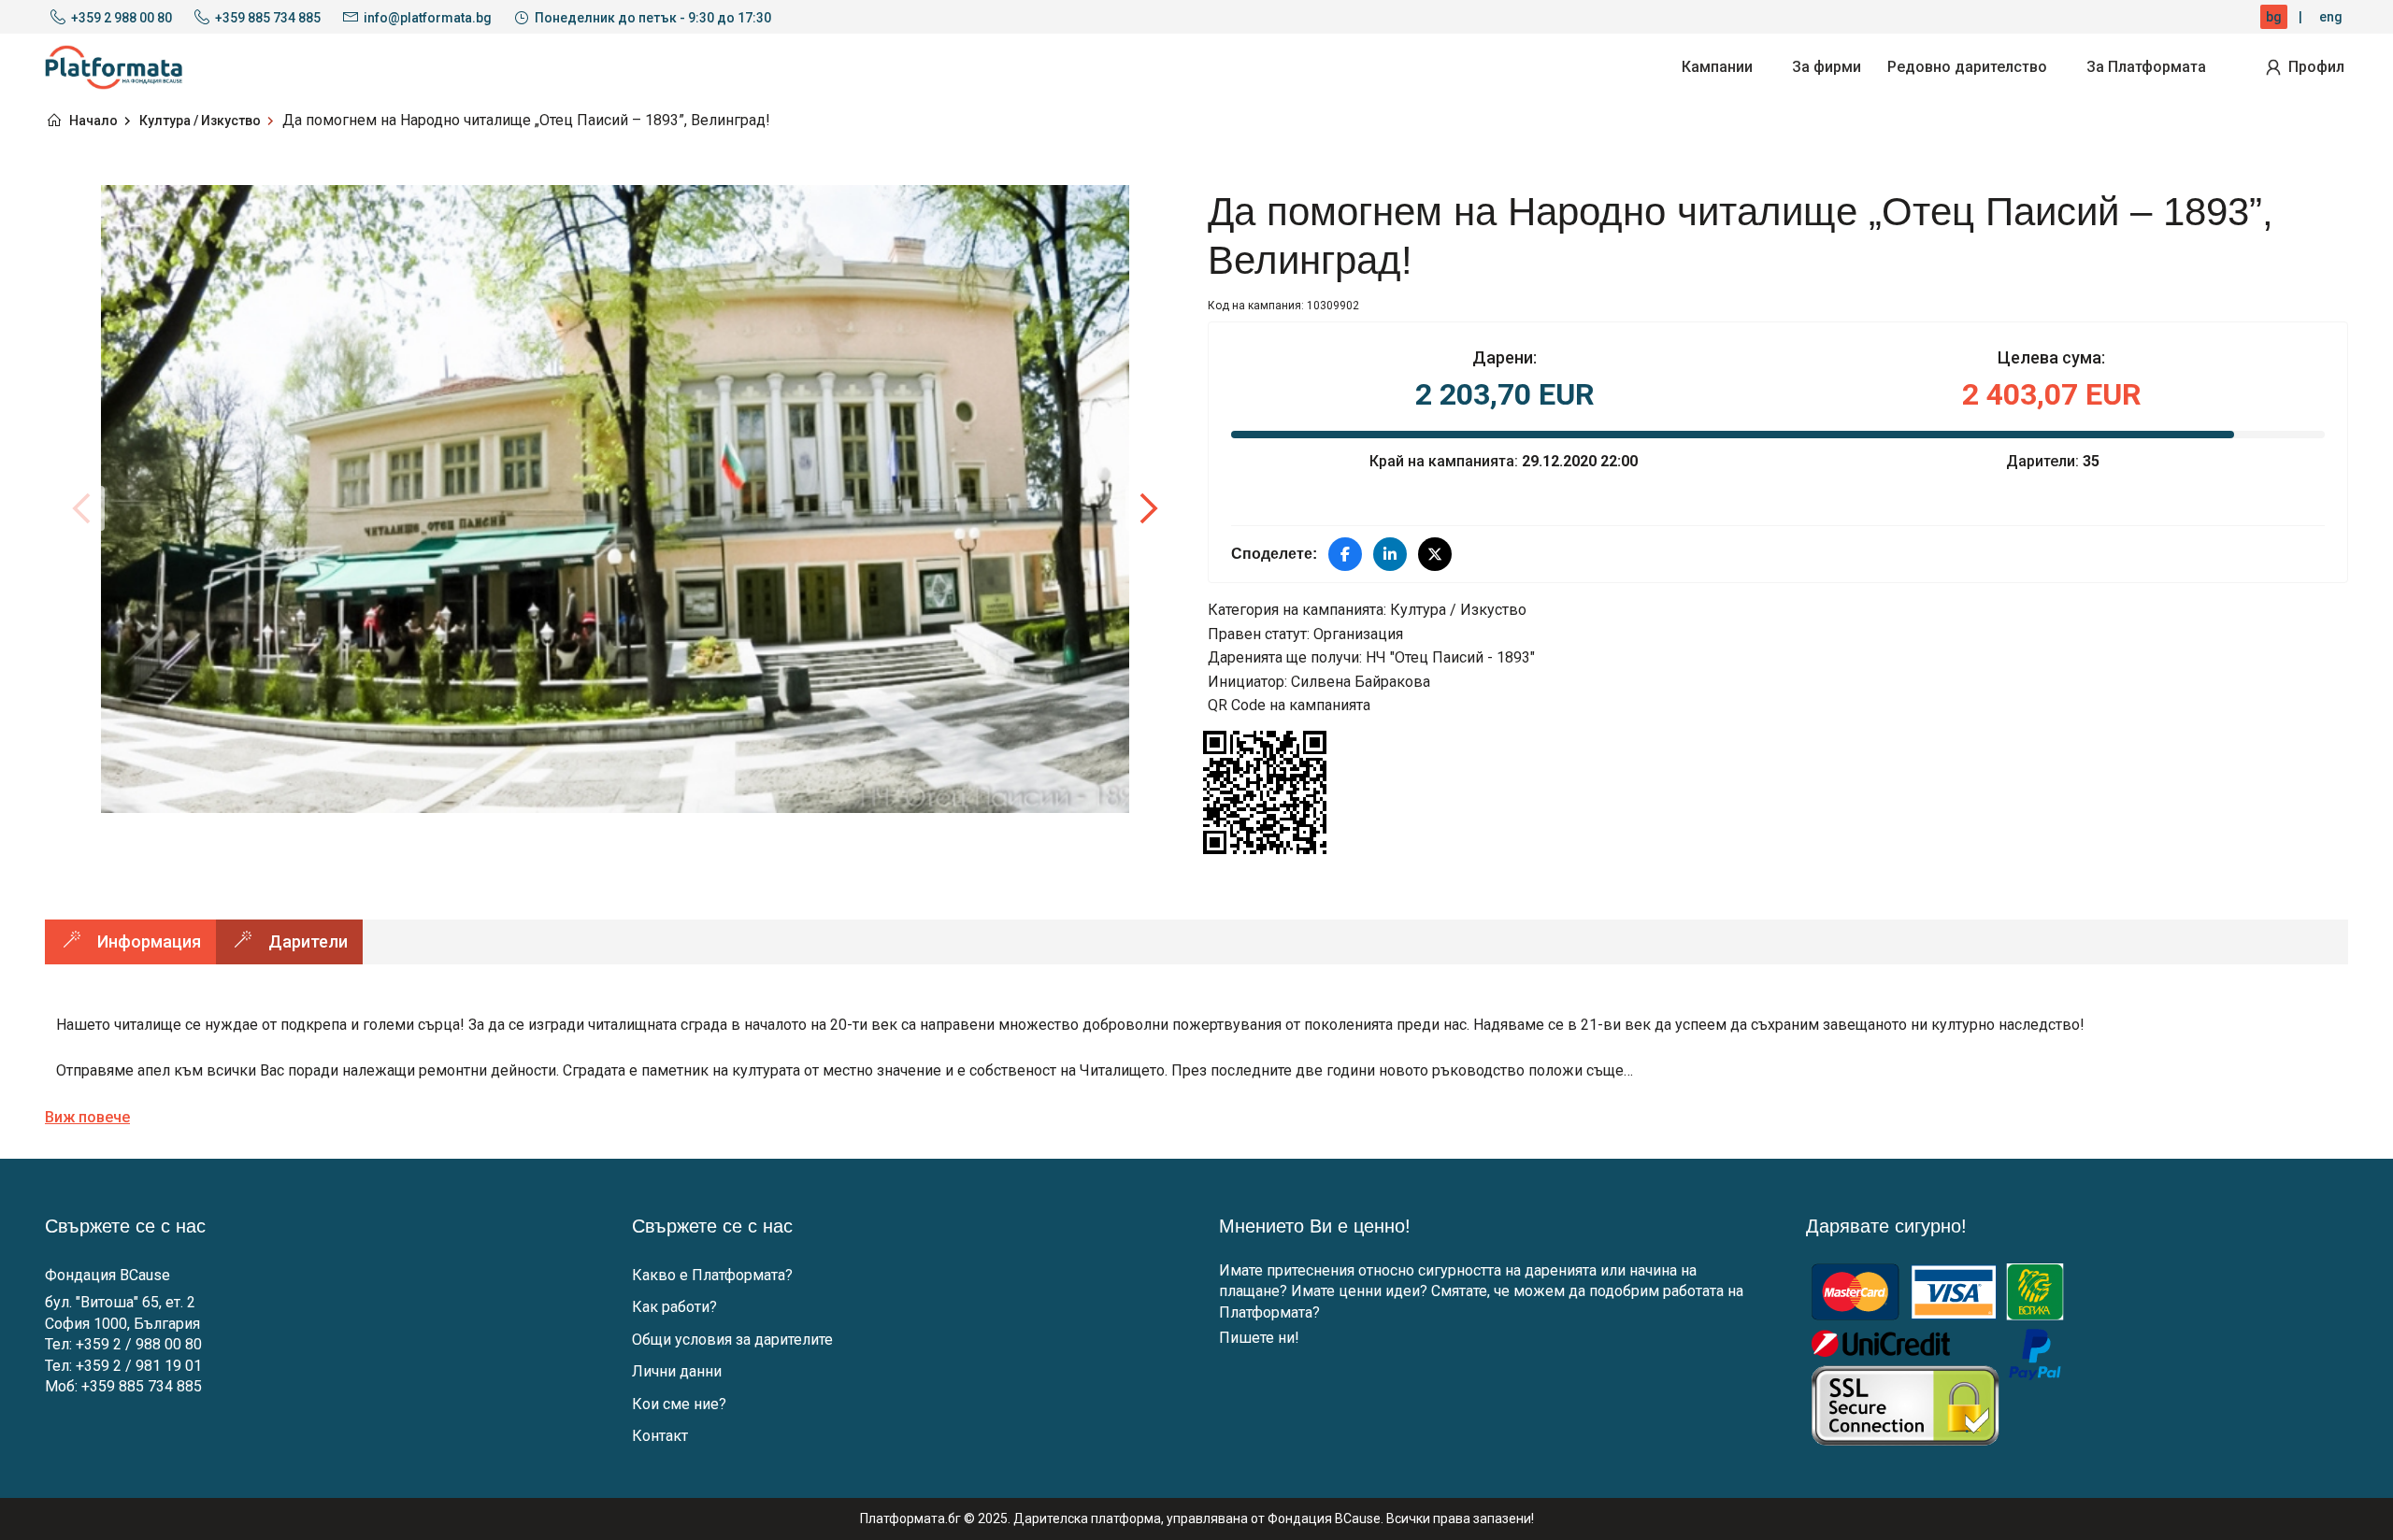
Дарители (308, 941)
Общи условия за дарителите (732, 1340)
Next (1148, 508)
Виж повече (87, 1117)
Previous (82, 508)
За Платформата (2146, 67)
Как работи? (674, 1307)
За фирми (1827, 67)
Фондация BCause (107, 1275)
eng (2331, 17)
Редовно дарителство (1967, 67)
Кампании (1717, 67)
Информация (149, 941)
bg (2274, 17)
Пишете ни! (1259, 1338)
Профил (2316, 67)
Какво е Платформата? (712, 1275)
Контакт (660, 1436)
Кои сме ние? (679, 1404)
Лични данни (677, 1371)
